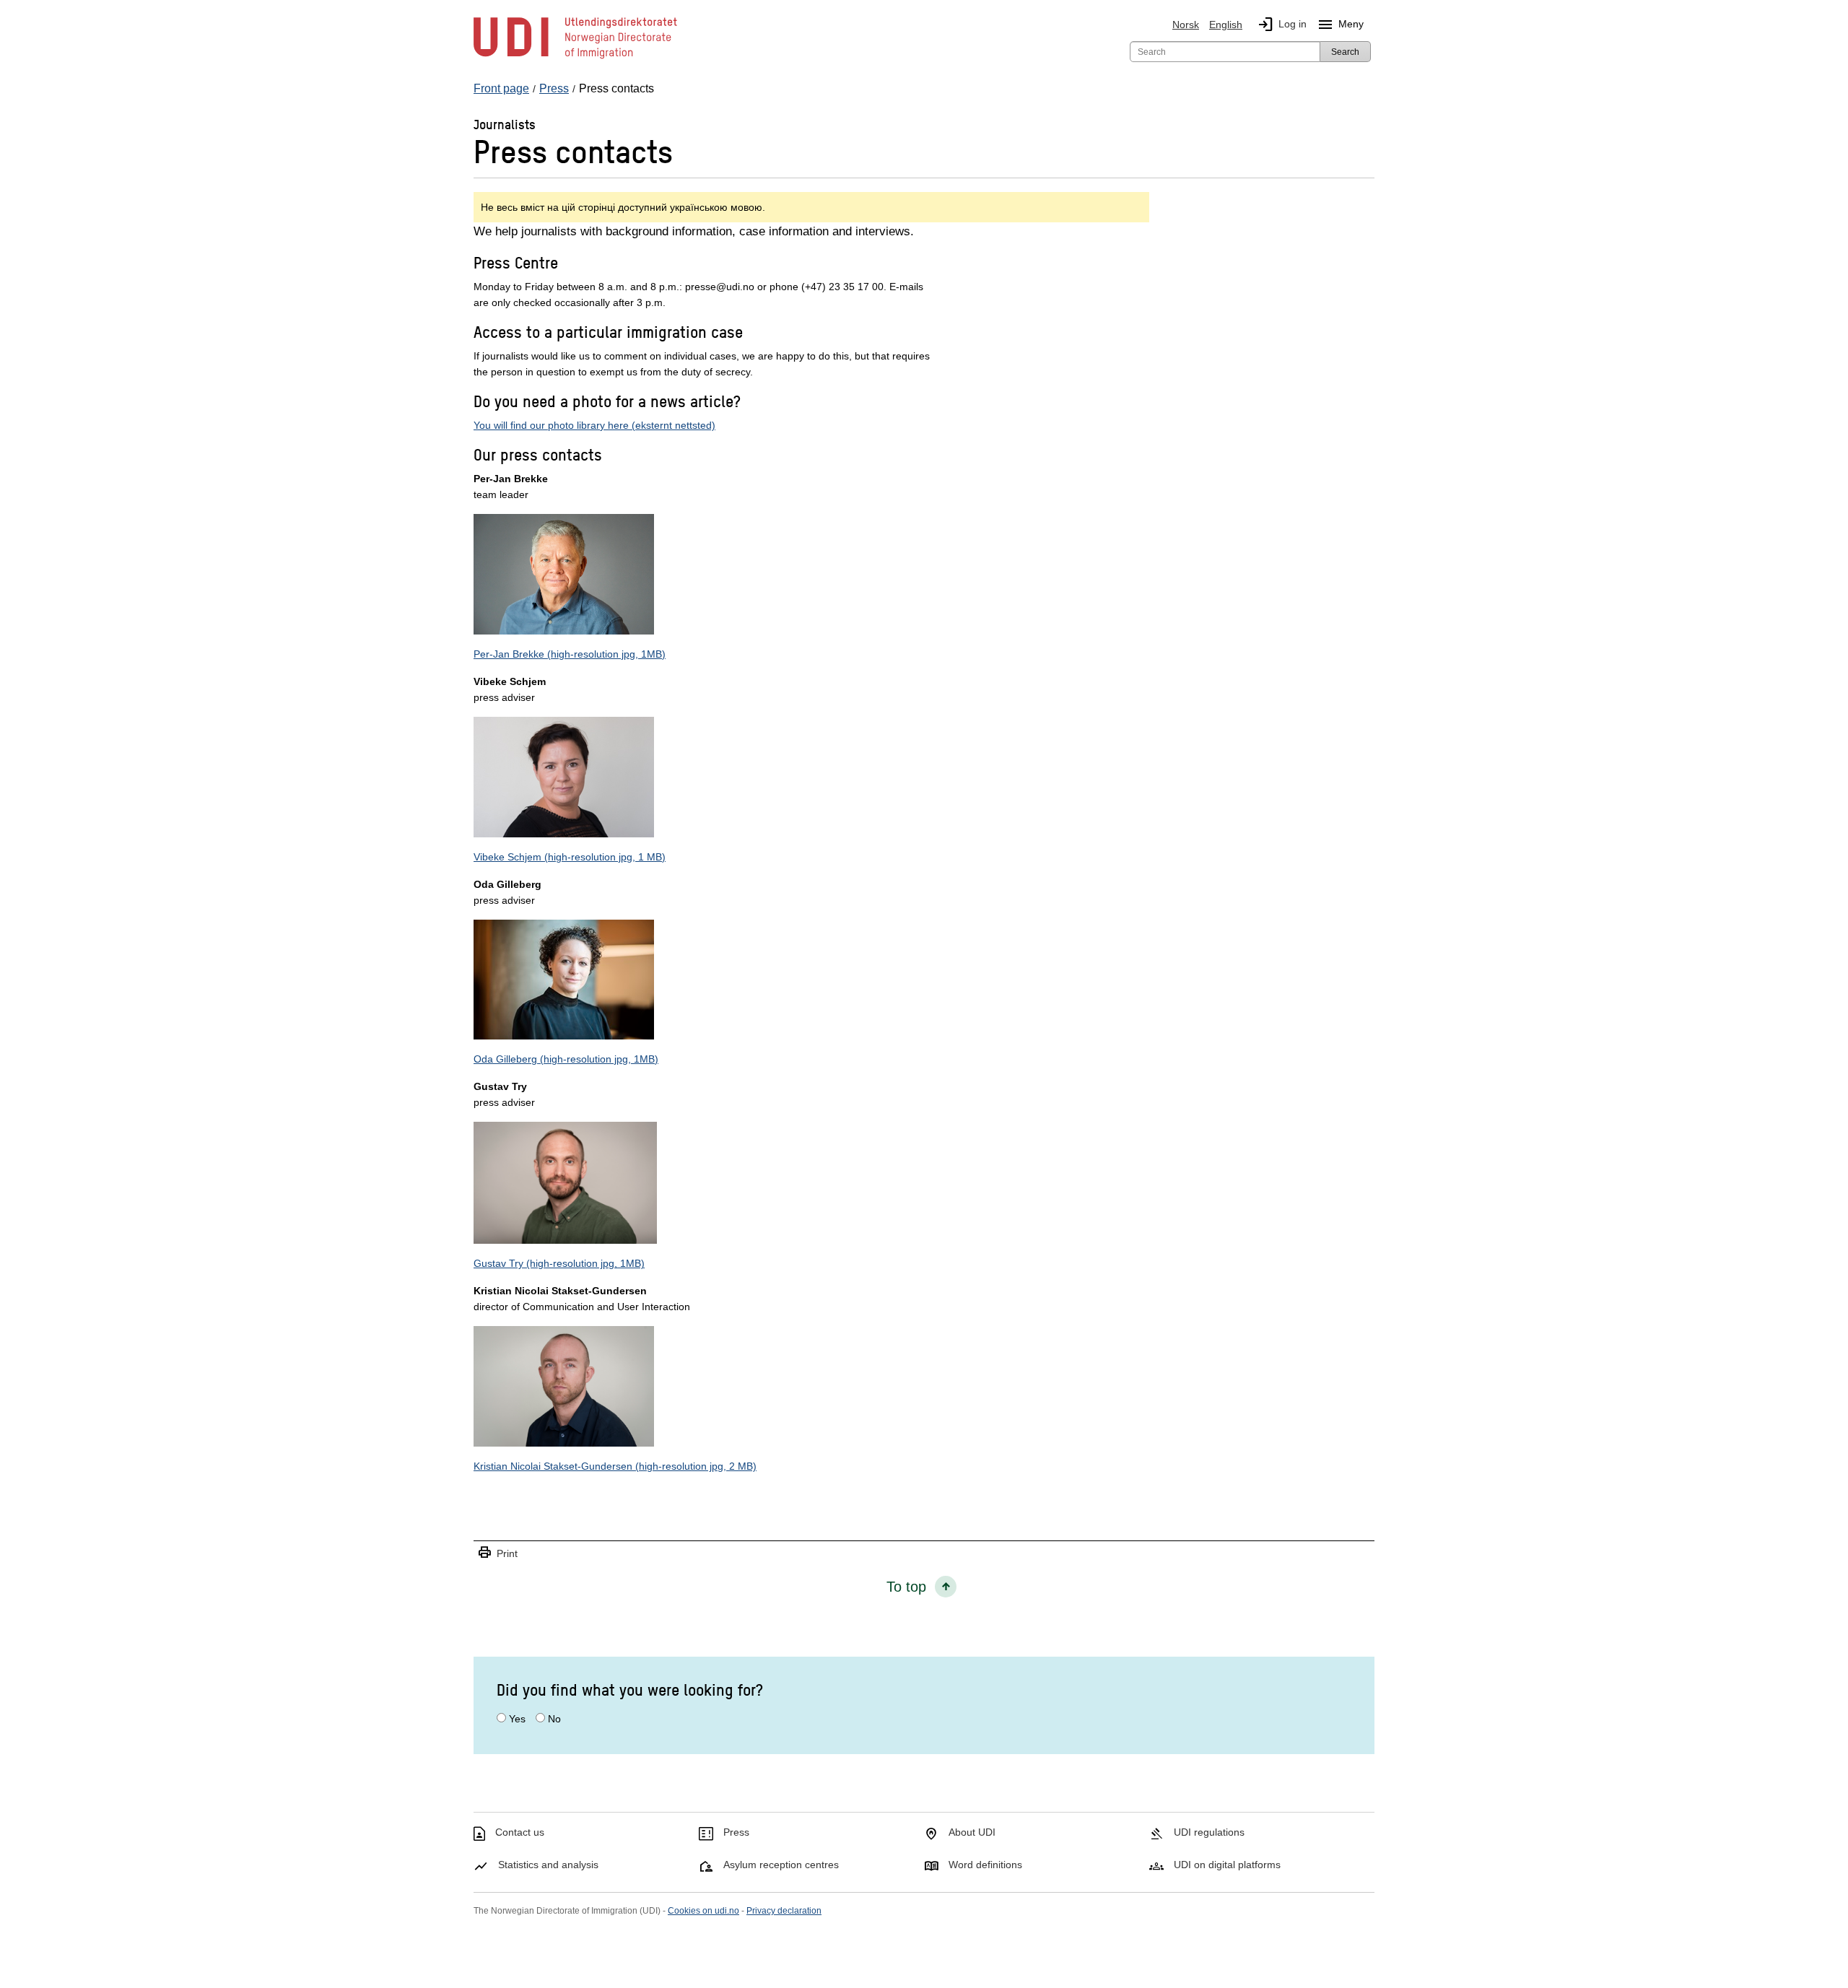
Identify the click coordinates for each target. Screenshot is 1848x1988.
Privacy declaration (784, 1911)
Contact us (520, 1832)
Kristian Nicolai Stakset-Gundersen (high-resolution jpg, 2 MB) (615, 1466)
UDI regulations (1209, 1832)
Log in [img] (1282, 25)
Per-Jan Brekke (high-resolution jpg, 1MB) (570, 654)
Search (1345, 52)
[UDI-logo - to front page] (575, 58)
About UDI (972, 1832)
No (554, 1719)
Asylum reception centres (781, 1865)
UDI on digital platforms (1227, 1865)
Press (736, 1832)
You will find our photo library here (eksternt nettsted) (594, 425)
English (1226, 25)
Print (497, 1553)
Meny (1340, 25)
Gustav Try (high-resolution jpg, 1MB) (559, 1263)
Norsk (1186, 25)
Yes (517, 1719)
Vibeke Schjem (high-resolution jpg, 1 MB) (570, 857)
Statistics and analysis (548, 1865)
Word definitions (985, 1865)
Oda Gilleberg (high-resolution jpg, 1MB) (566, 1059)
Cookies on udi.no (703, 1911)
